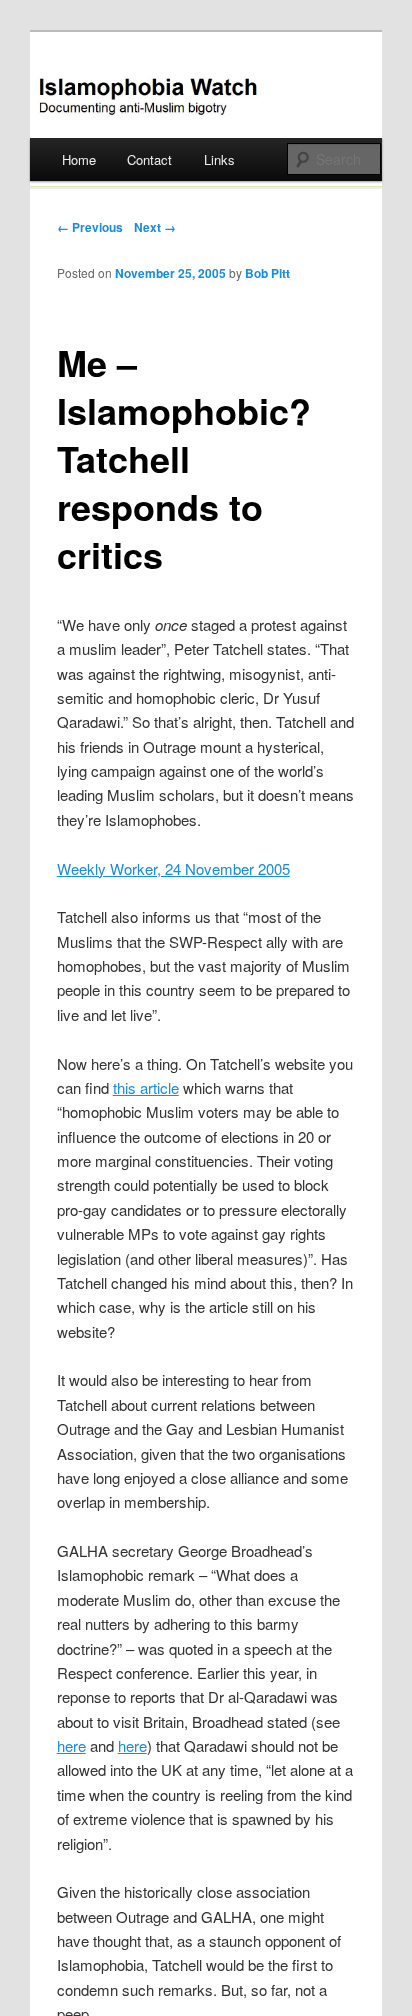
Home (79, 159)
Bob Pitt (267, 273)
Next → (155, 227)
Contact (149, 159)
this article (146, 1087)
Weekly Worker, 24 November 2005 (173, 868)
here (71, 1745)
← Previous (90, 227)
